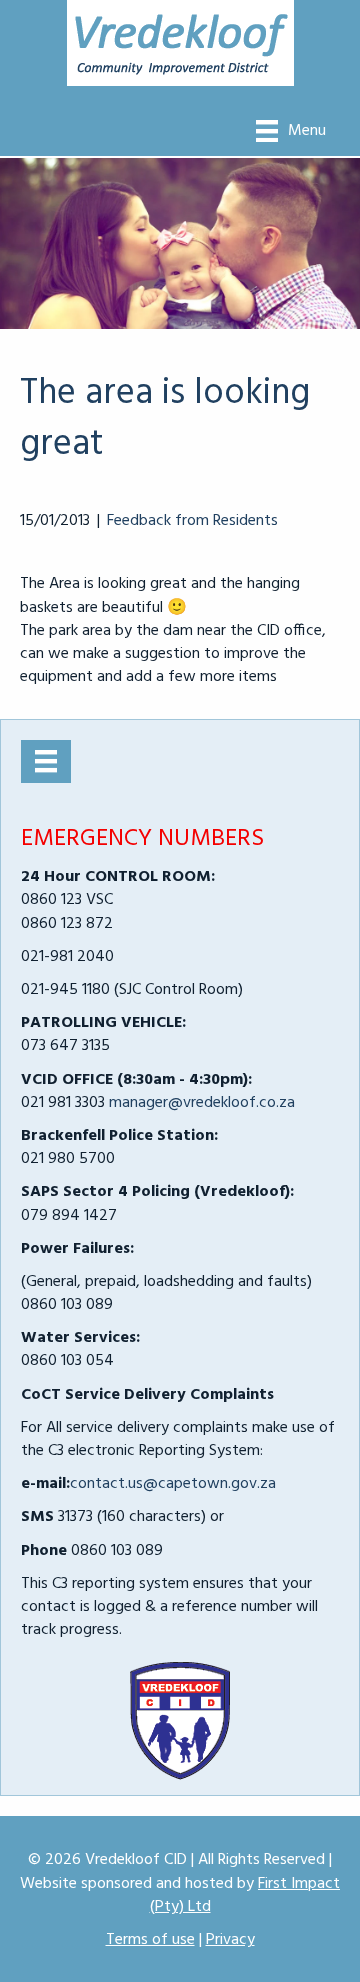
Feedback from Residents (192, 521)
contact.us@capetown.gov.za (173, 1484)
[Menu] (46, 761)
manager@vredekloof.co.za (202, 1103)
